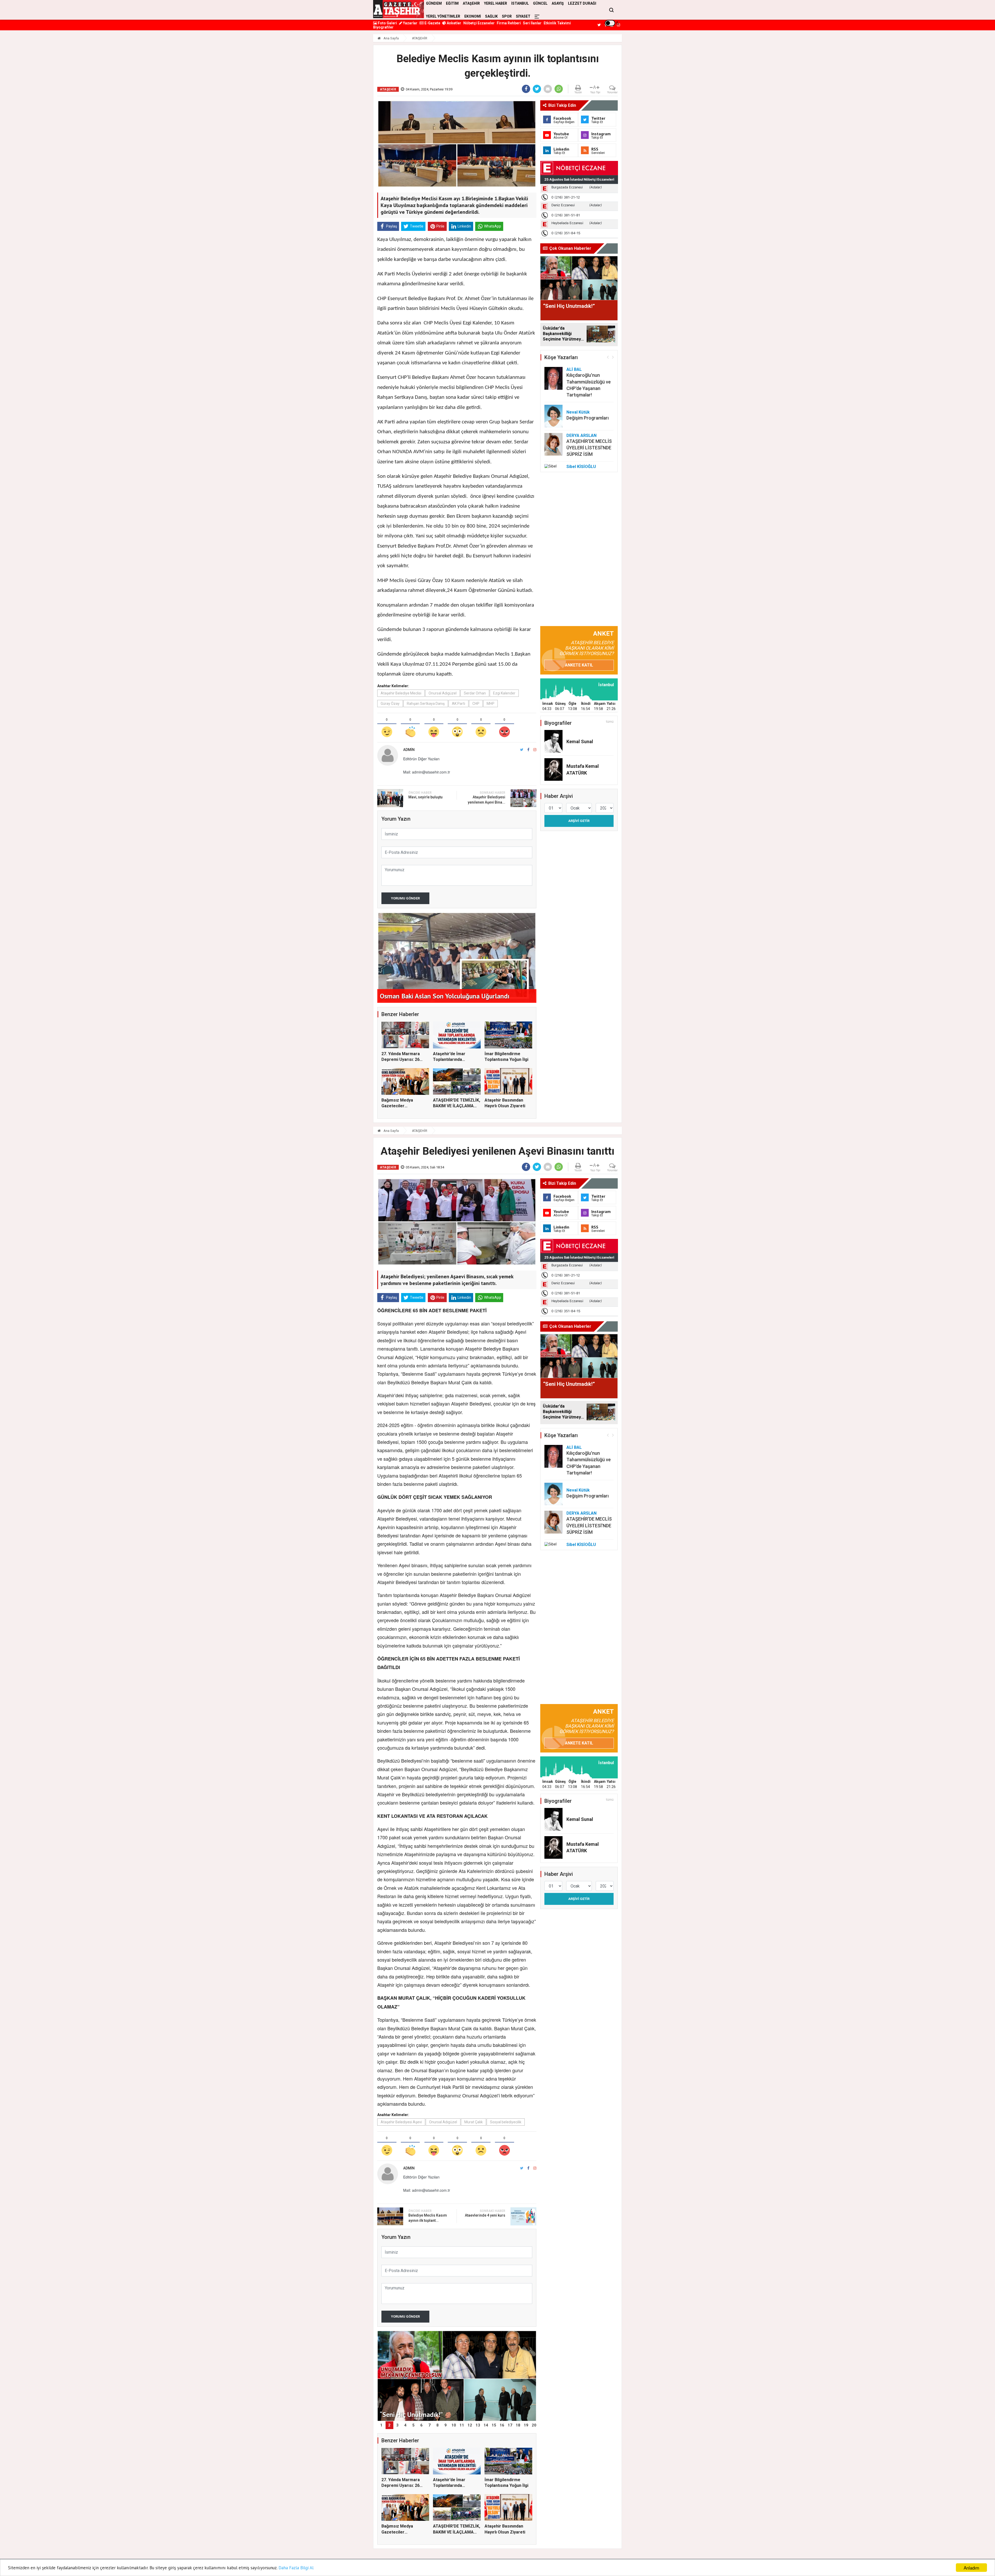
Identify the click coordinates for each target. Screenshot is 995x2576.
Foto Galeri (387, 23)
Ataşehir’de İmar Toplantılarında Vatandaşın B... (449, 1060)
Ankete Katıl (579, 665)
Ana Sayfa (391, 38)
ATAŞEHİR (420, 38)
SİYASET (523, 16)
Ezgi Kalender (504, 693)
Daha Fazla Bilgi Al (296, 2568)
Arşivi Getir (579, 821)
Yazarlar (410, 23)
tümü (610, 722)
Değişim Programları (588, 418)
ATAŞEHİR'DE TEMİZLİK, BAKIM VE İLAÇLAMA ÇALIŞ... (457, 1106)
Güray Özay (390, 704)
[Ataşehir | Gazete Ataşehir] (399, 9)
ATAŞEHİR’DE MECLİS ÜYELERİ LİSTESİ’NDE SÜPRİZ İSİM (589, 448)
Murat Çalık (474, 2122)
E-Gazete (432, 23)
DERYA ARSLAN (581, 435)
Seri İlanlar (532, 23)
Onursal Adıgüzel (443, 693)
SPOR (507, 16)
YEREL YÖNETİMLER (443, 16)
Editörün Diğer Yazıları (421, 759)
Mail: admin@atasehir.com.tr (427, 772)
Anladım (971, 2568)
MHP (491, 704)
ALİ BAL (574, 369)
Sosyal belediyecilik (506, 2122)
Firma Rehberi (509, 23)
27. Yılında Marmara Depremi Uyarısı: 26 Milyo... (401, 1060)
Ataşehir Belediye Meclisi (401, 693)
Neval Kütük (578, 412)
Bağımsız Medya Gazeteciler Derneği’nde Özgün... (402, 1106)
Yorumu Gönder (405, 898)
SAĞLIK (491, 16)
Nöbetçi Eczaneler (479, 23)
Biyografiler (383, 27)
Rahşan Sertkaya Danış (426, 704)
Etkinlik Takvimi (557, 23)
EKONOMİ (473, 16)
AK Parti (459, 704)
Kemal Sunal (580, 741)
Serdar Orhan (475, 693)
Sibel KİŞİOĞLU (581, 467)
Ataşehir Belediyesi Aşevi (401, 2122)
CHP (476, 704)
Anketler (454, 23)
